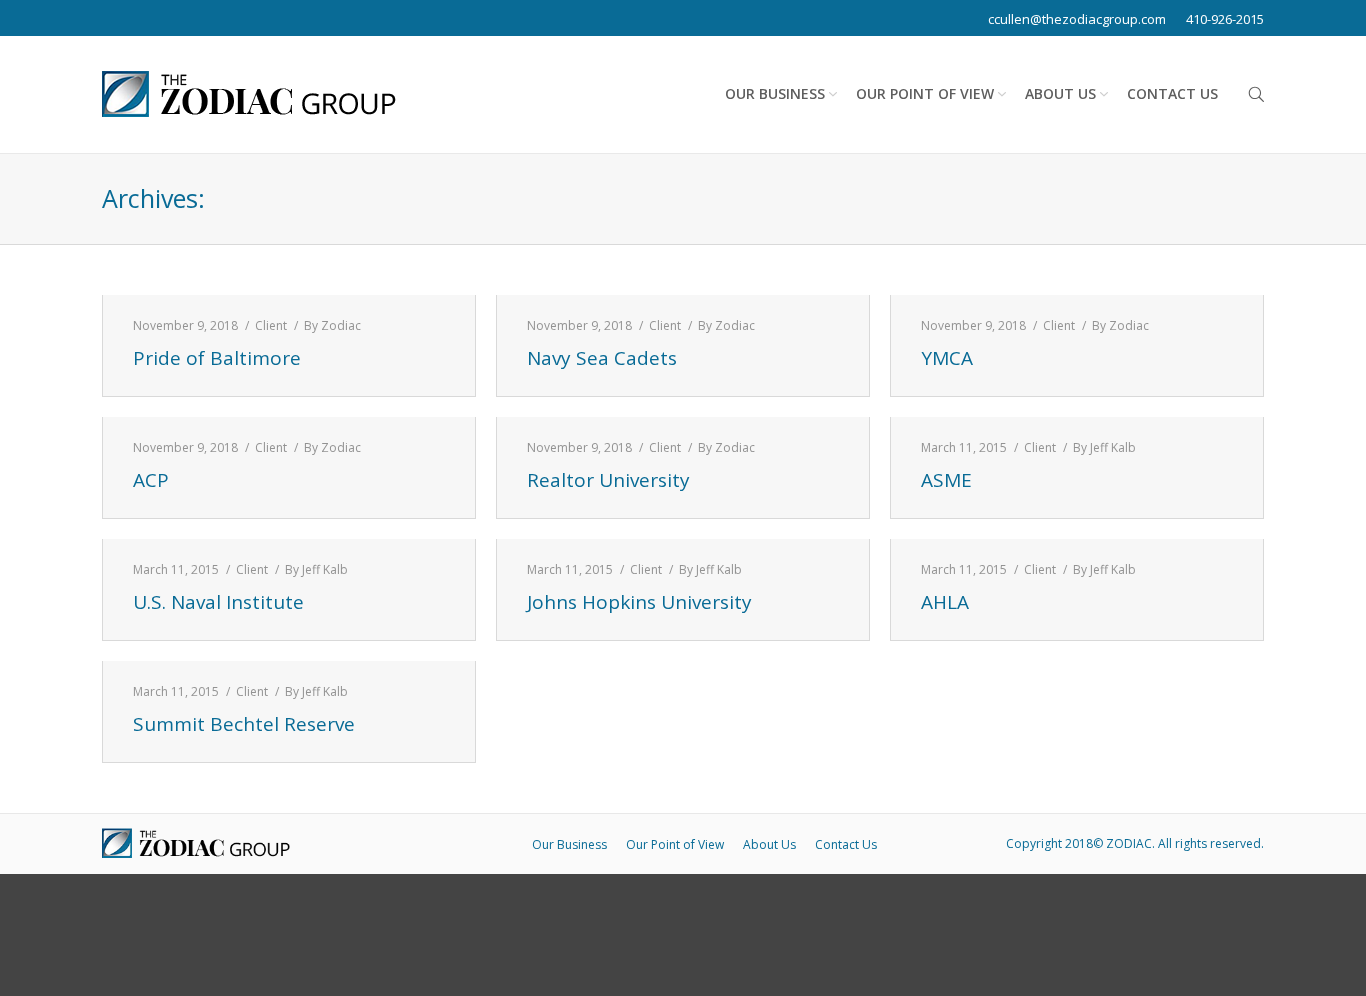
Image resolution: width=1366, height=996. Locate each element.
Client (271, 325)
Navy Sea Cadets (602, 358)
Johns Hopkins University (639, 602)
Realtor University (608, 480)
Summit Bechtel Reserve (244, 724)
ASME (946, 480)
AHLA (945, 602)
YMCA (947, 358)
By (332, 325)
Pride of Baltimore (217, 358)
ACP (151, 480)
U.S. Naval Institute (218, 602)
